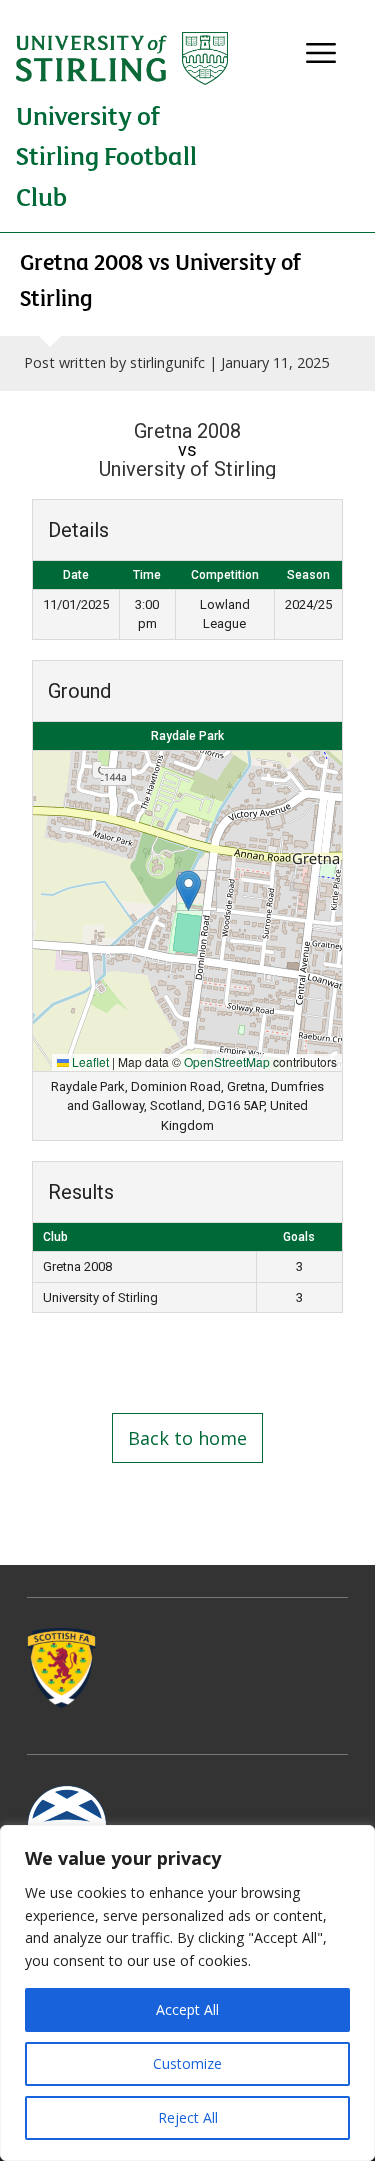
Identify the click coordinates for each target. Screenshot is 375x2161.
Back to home (187, 1438)
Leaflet (89, 1061)
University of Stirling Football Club (106, 155)
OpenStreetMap (227, 1061)
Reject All (188, 2117)
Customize (187, 2063)
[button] (188, 890)
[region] (187, 1993)
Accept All (187, 2009)
